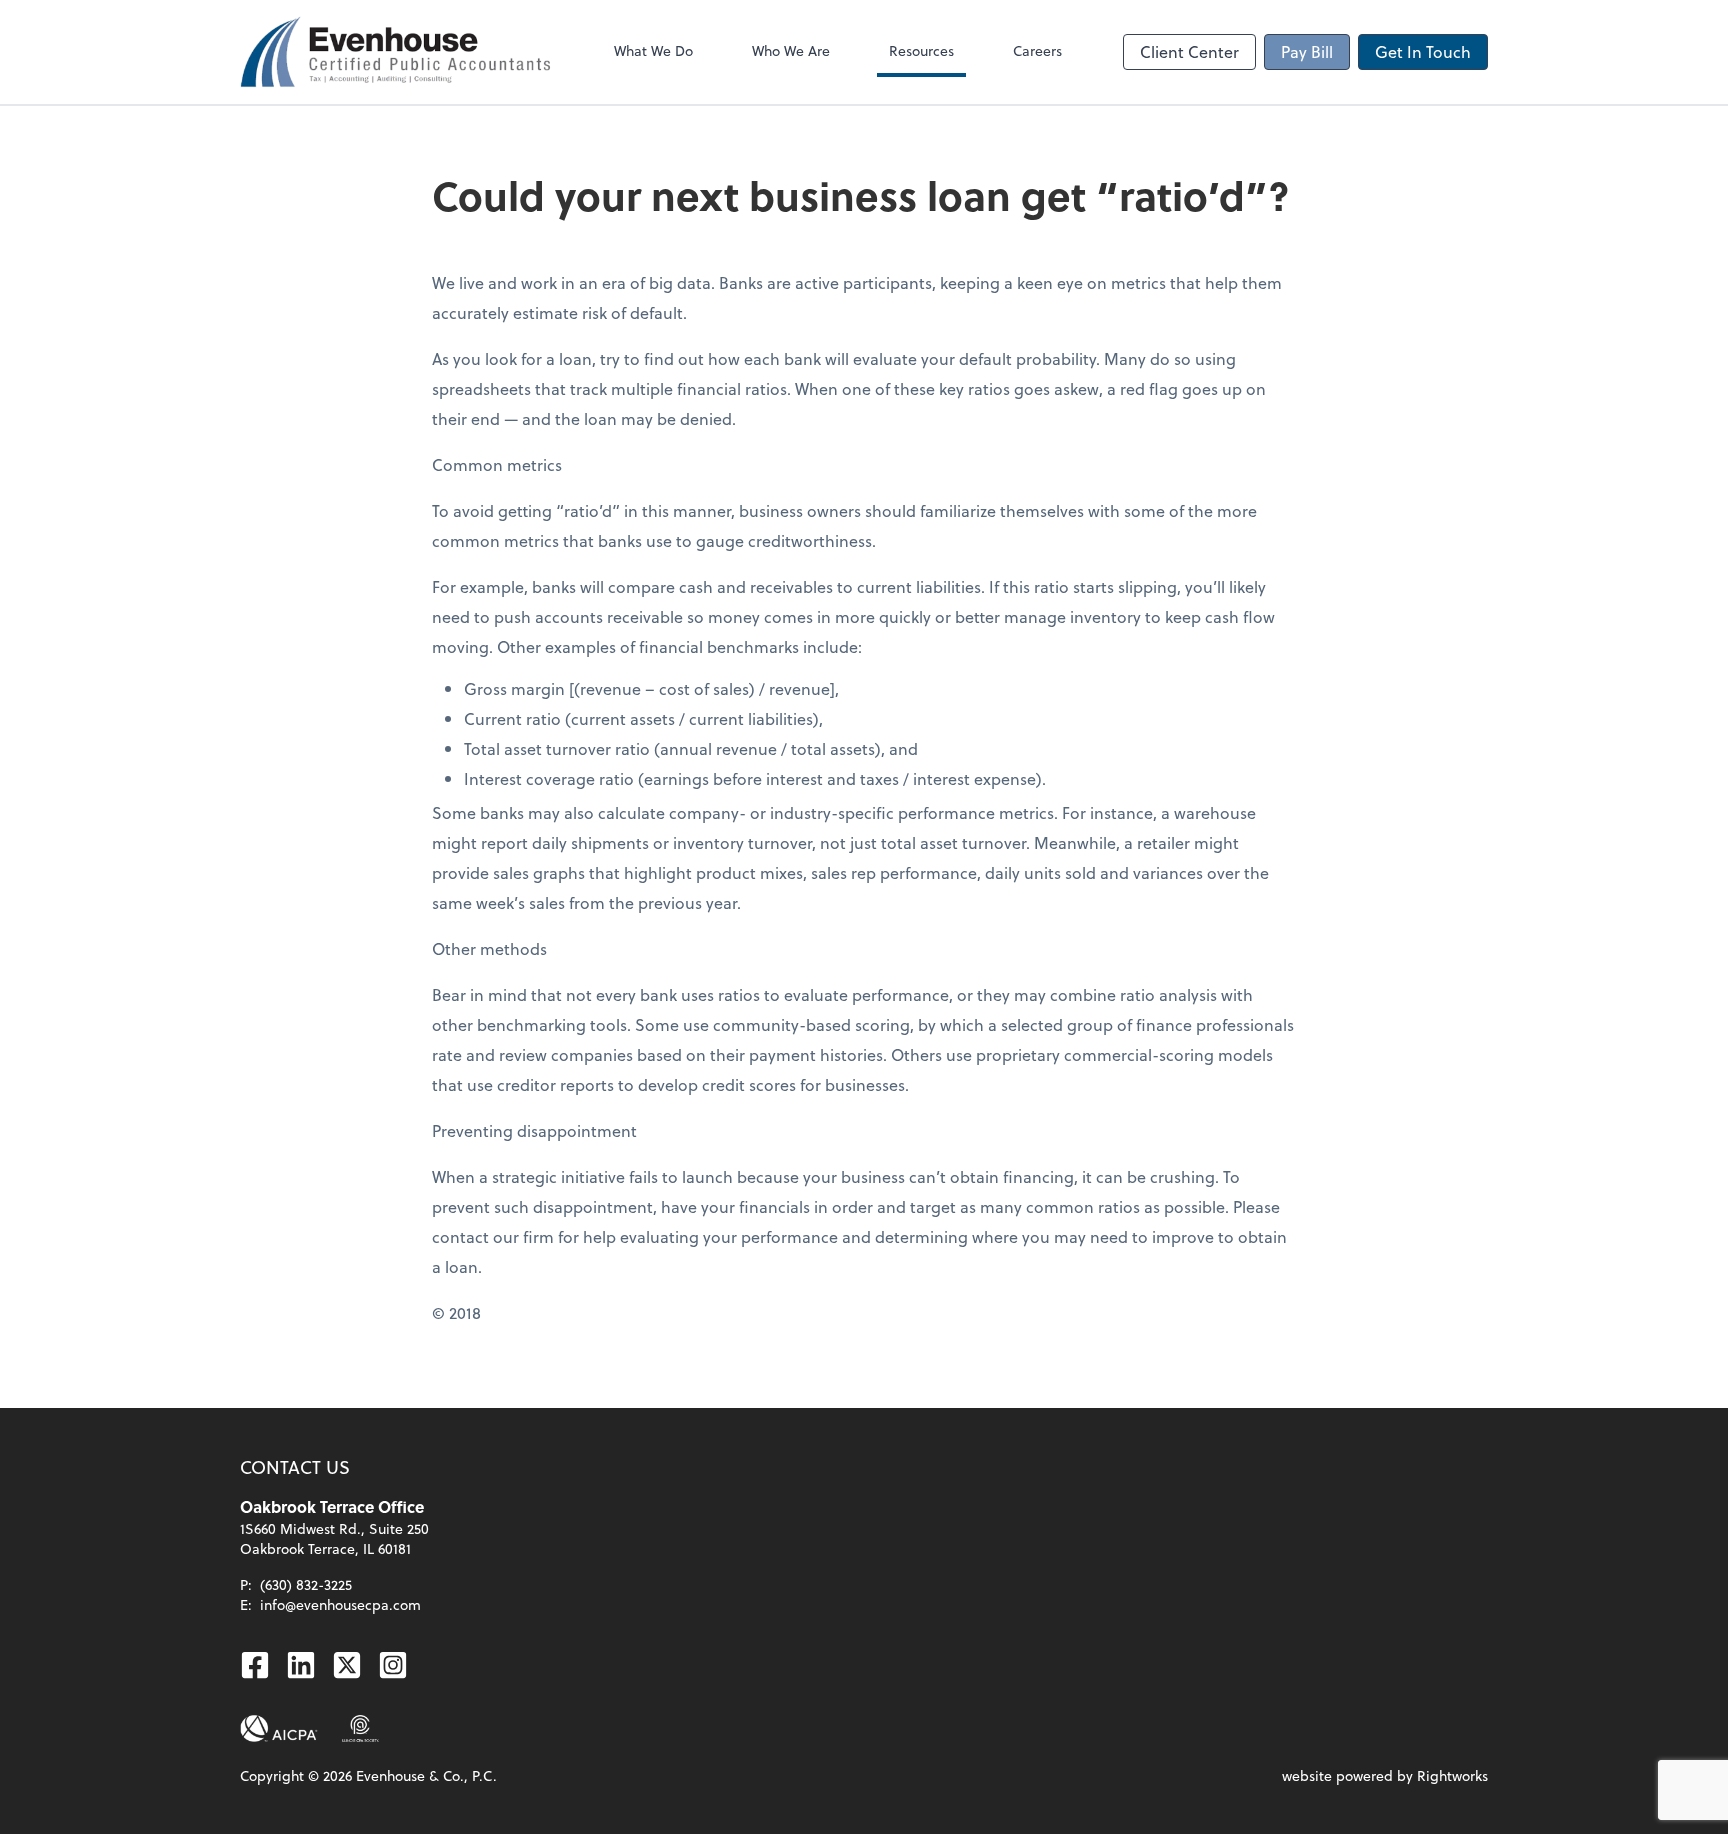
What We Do (653, 50)
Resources (921, 50)
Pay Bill (1307, 51)
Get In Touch (1423, 51)
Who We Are (791, 50)
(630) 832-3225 (306, 1584)
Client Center (1189, 51)
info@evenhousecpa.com (340, 1604)
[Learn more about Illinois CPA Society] (360, 1729)
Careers (1037, 50)
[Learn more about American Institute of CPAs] (279, 1729)
